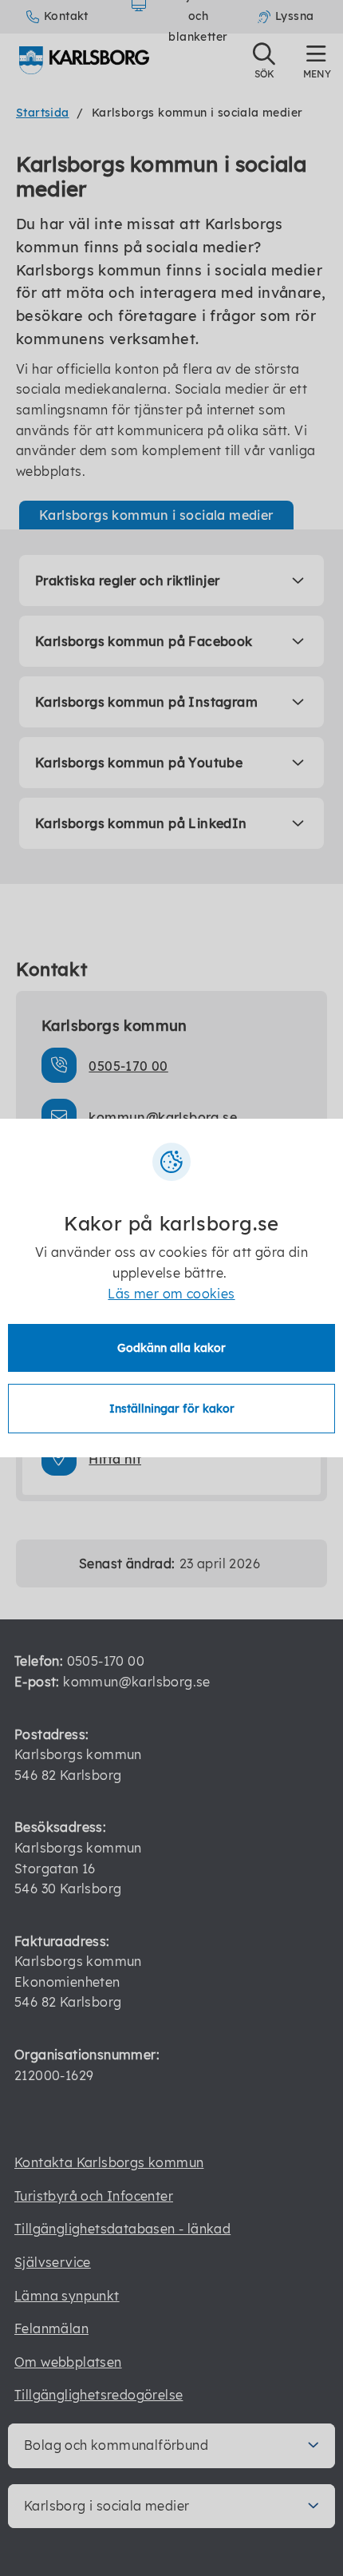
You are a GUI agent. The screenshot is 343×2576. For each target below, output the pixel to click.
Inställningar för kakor (172, 1409)
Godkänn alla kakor (171, 1348)
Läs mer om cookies (171, 1294)
